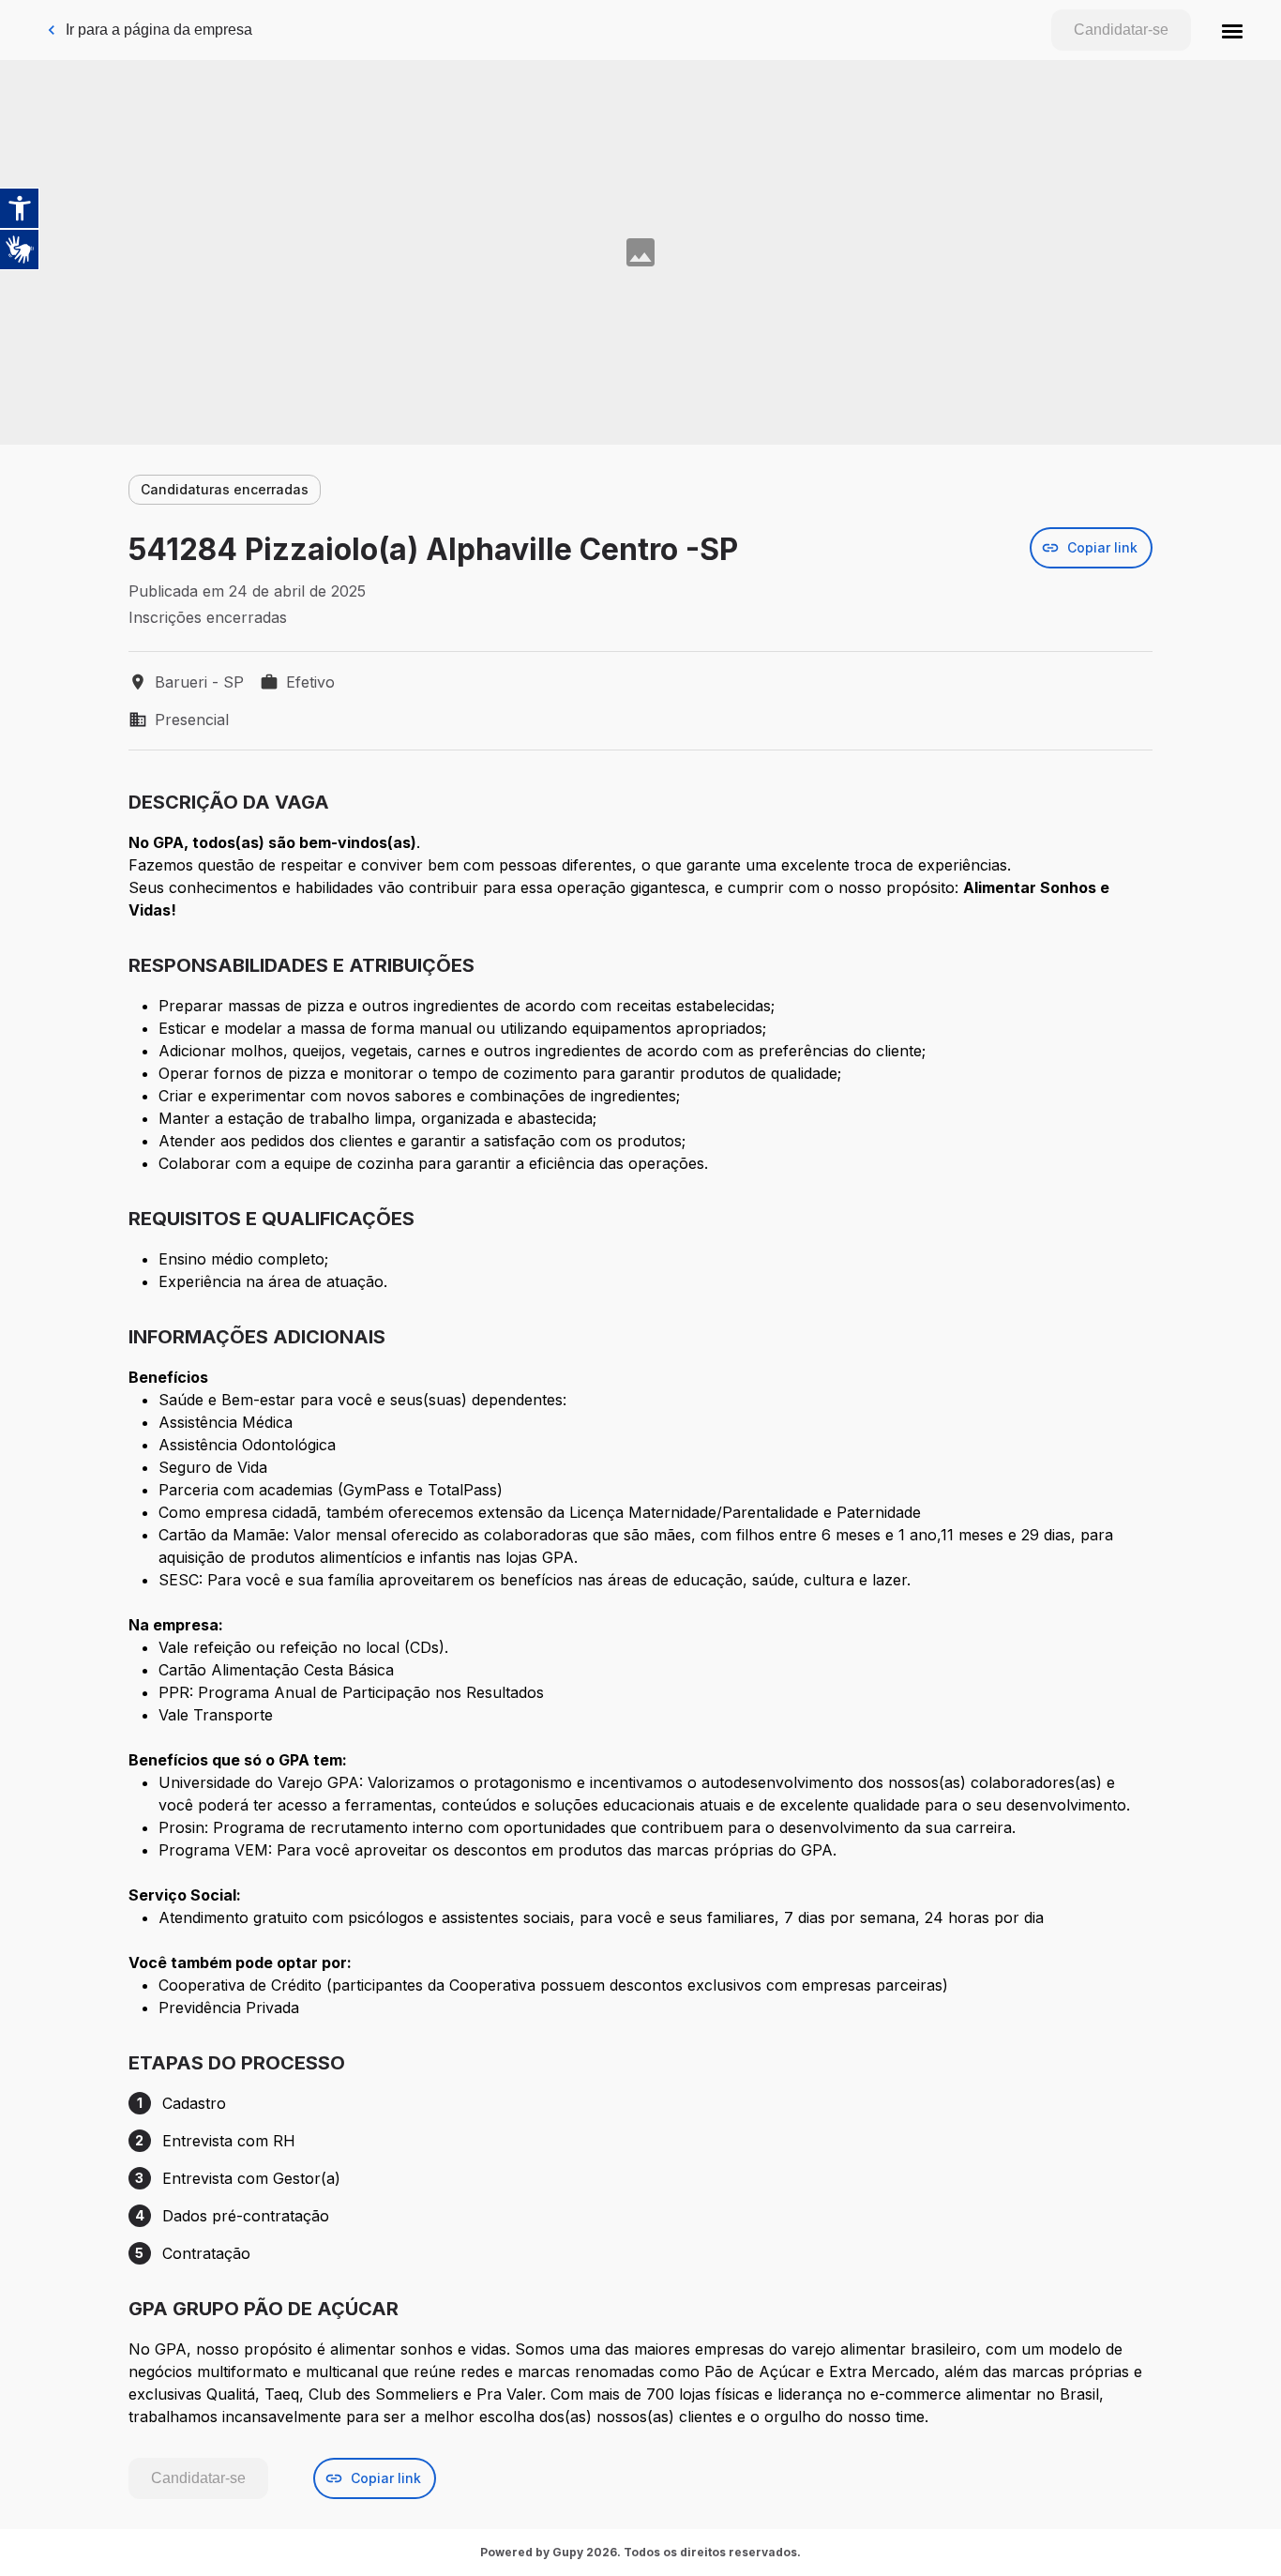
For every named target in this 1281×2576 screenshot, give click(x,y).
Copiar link (1102, 547)
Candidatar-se (1121, 30)
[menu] (1232, 30)
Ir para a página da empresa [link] (159, 30)
